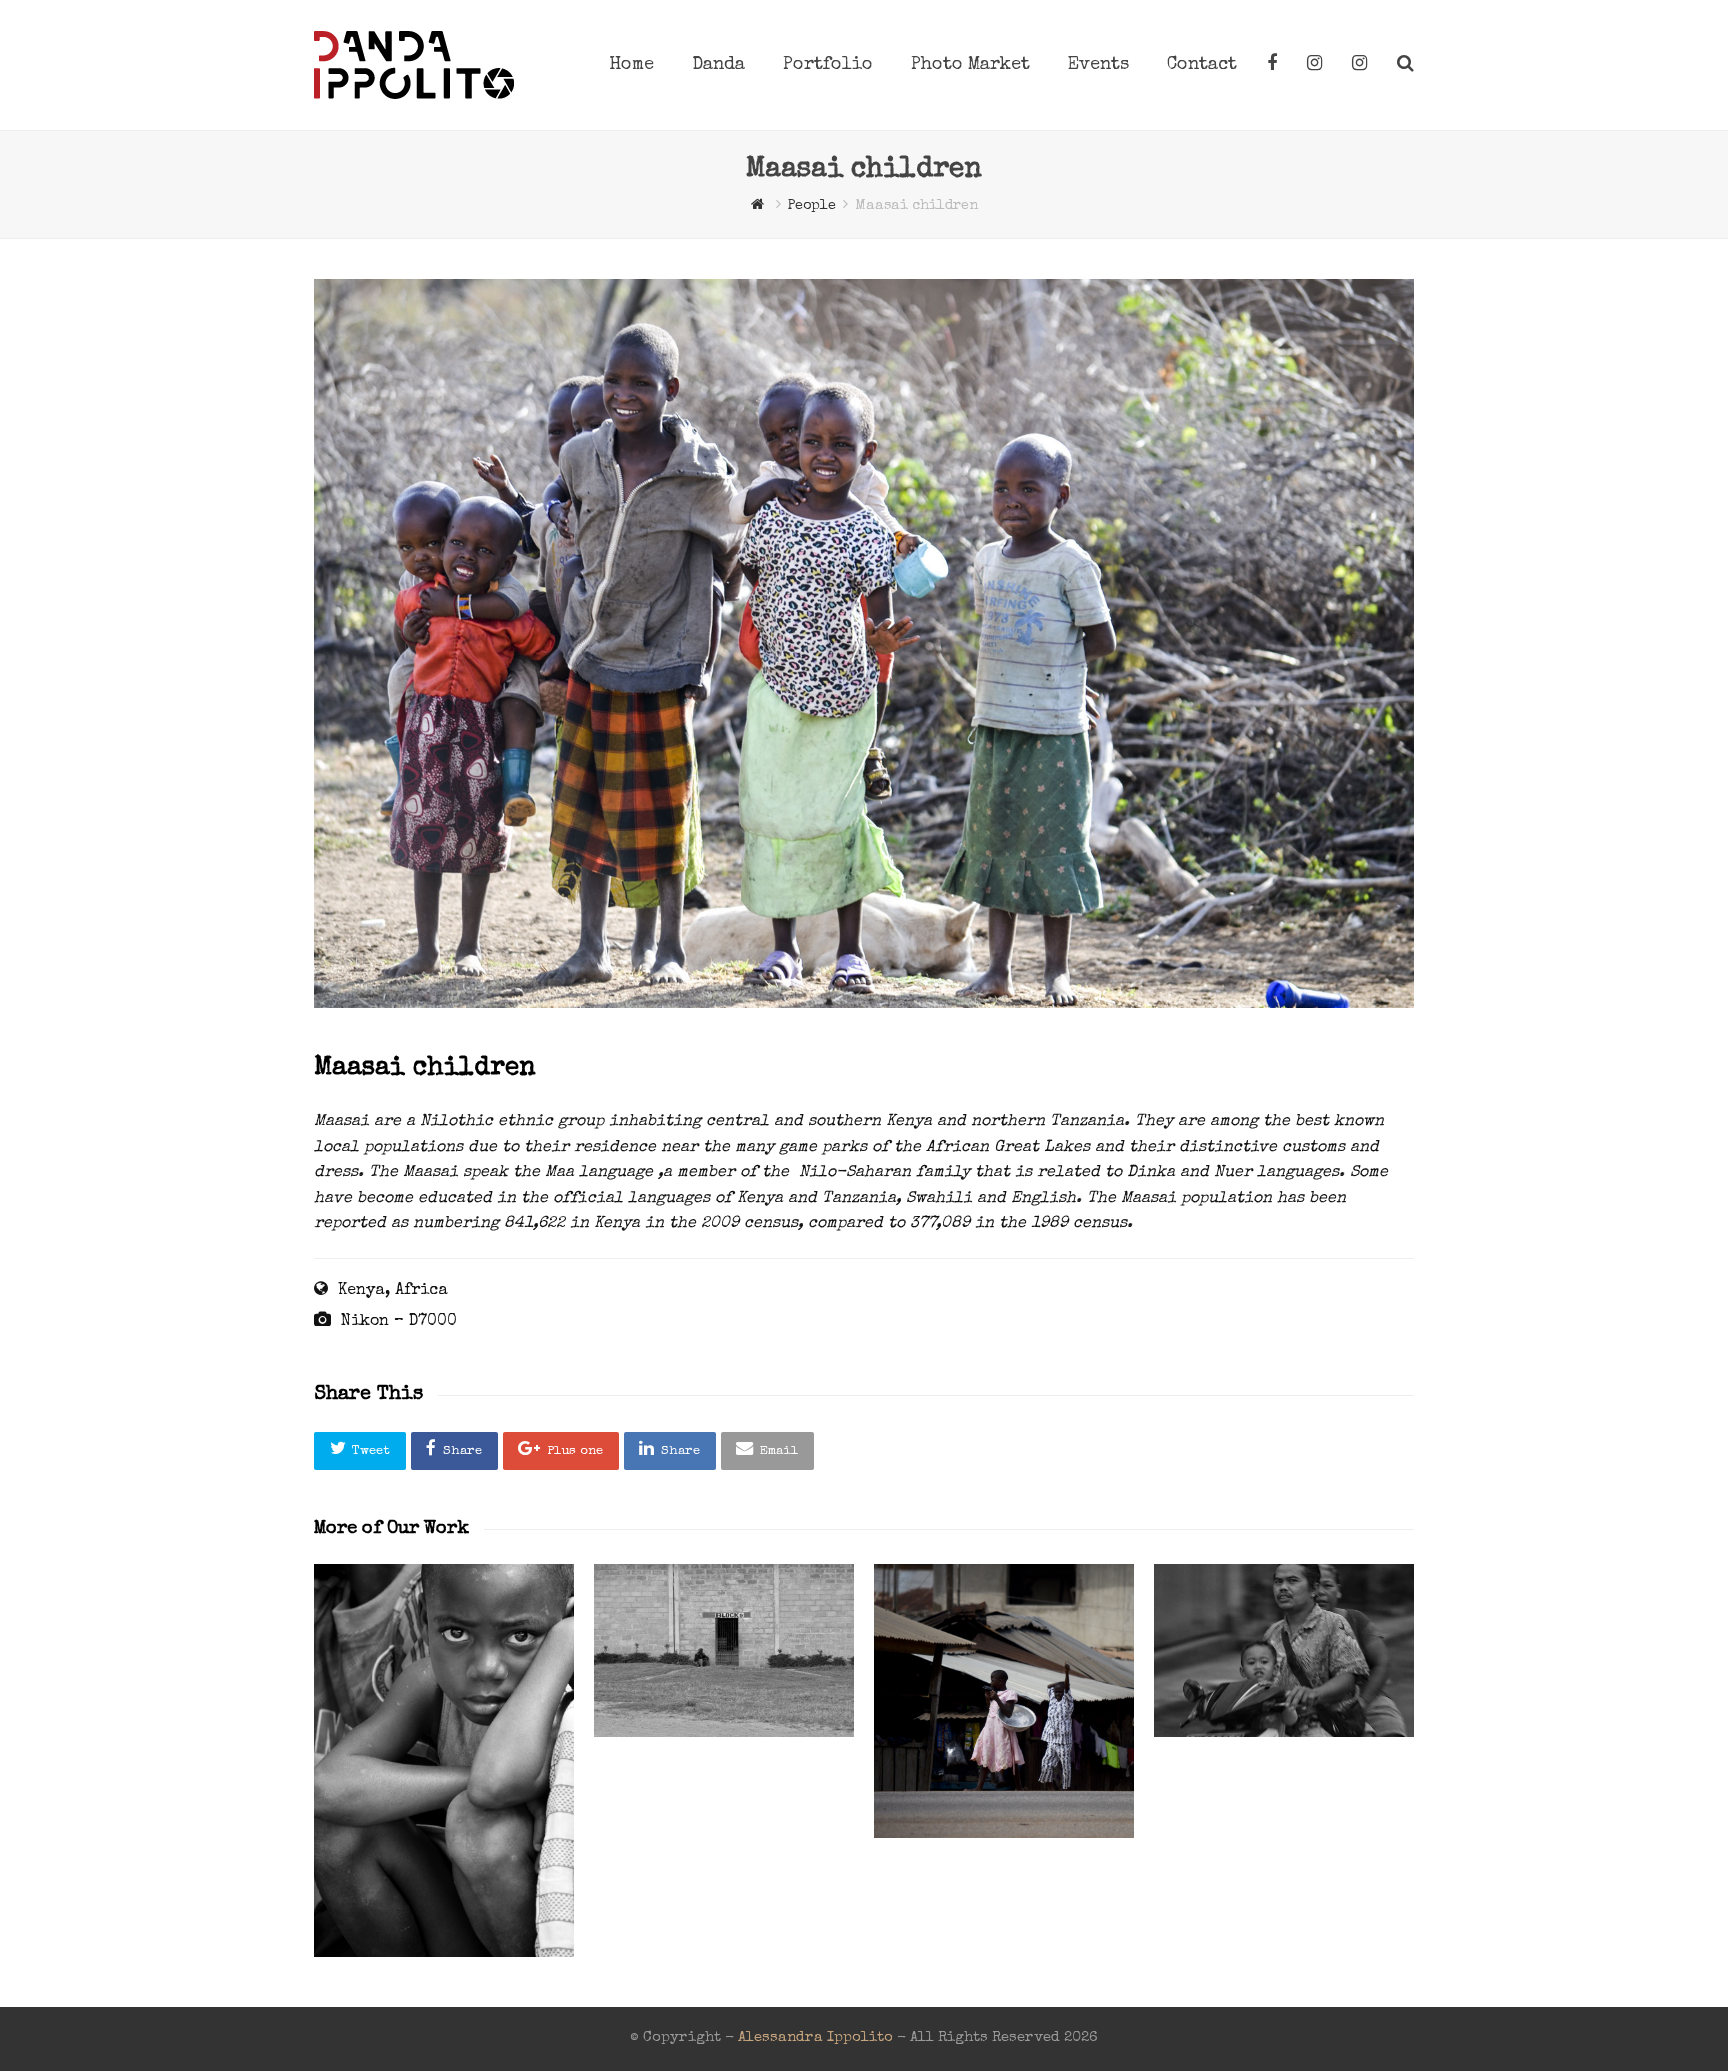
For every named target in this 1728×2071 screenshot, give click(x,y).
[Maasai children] (864, 1005)
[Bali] (1284, 1650)
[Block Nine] (724, 1650)
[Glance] (444, 1760)
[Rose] (1004, 1701)
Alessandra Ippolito (815, 2038)
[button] (360, 1451)
